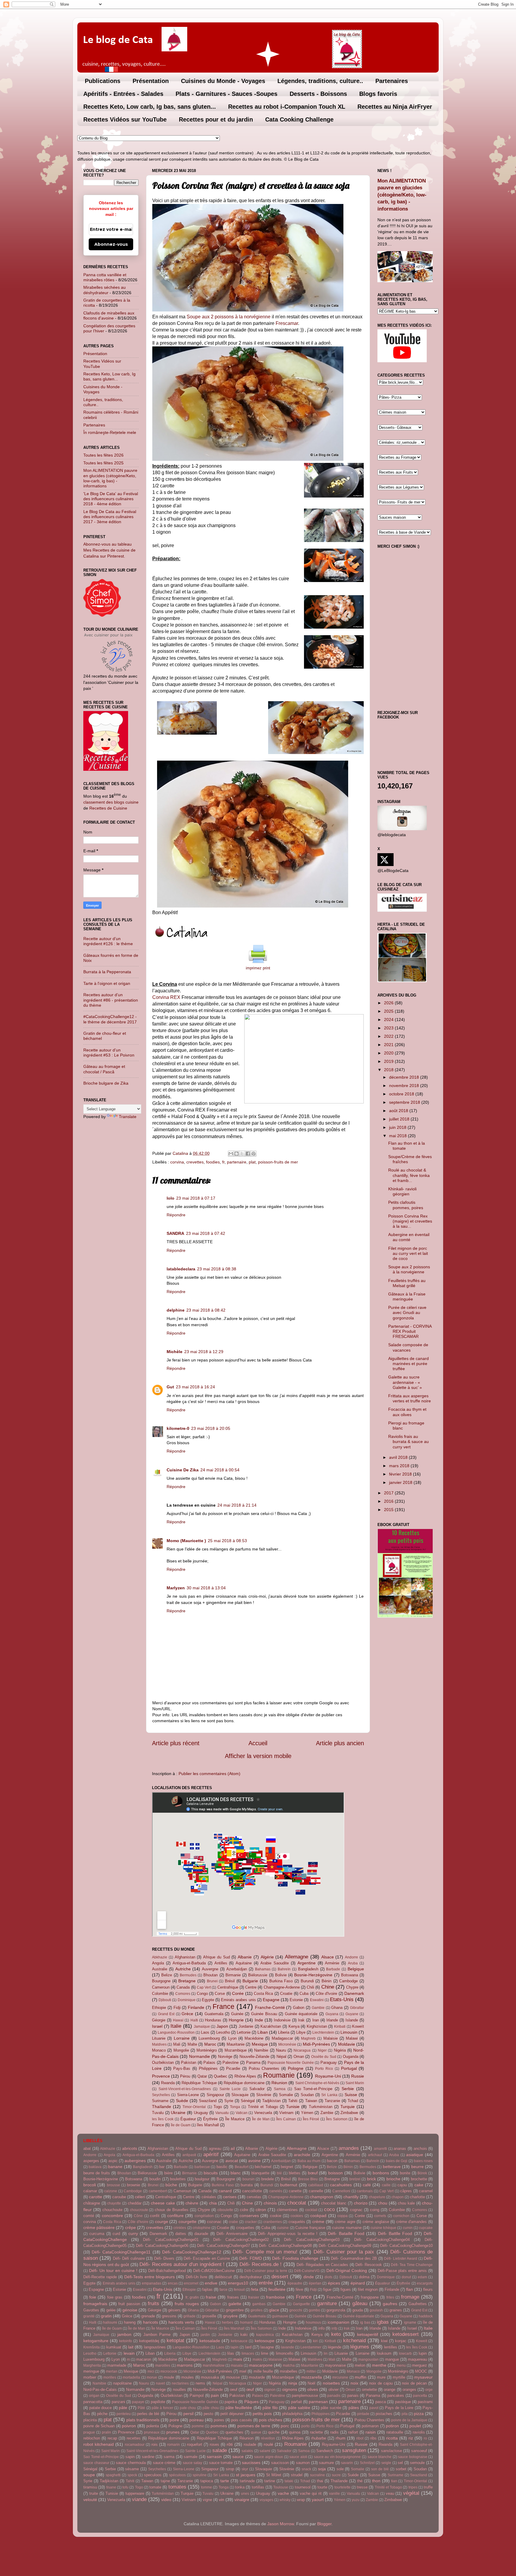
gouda (358, 2310)
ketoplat (175, 2340)
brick (371, 2179)
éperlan (315, 2283)
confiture (175, 2216)
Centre (251, 1987)
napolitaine (122, 2383)
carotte (96, 2197)
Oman (299, 2057)
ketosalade (210, 2341)
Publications (103, 81)
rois (155, 2444)
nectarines (180, 2383)
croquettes (245, 2228)
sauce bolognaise (413, 2457)
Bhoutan (211, 1975)
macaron (144, 2359)
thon (376, 2481)
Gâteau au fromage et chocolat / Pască (104, 1069)
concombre (112, 2216)
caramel (426, 2191)
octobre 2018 (402, 1094)
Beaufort (242, 2167)
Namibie (261, 2050)
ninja (293, 2383)
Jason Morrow (281, 2524)
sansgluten (354, 2450)
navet (160, 2383)
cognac (356, 2210)
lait (131, 2347)
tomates (177, 2487)
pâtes (354, 2408)
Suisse (351, 2095)
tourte (322, 2487)
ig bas (365, 2322)
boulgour (202, 2179)
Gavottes (91, 2310)
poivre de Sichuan (99, 2426)
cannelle (316, 2191)
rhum (341, 2438)
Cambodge (348, 1981)
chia (213, 2203)
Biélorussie (258, 1975)
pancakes (396, 2395)
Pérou (185, 2076)
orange (390, 2390)
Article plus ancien (340, 1743)
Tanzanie (332, 2101)
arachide (302, 2155)
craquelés (297, 2222)
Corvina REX (166, 997)
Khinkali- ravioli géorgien (402, 1191)
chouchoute (112, 2210)
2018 (389, 1070)
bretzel (355, 2179)
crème (318, 2222)
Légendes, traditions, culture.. (320, 81)
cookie (276, 2216)
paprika (231, 2402)
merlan (112, 2371)
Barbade (333, 1969)
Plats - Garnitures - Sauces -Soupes (226, 94)
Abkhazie (160, 1957)
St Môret (274, 2475)
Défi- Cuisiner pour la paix (344, 2252)
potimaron (370, 2426)
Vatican (242, 2113)
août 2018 (399, 1111)
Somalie (286, 2095)
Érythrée (210, 2119)
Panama (253, 2063)
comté (89, 2216)
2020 (389, 1053)
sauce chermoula (131, 2463)
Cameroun (161, 1987)
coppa (343, 2216)
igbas (383, 2322)
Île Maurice (235, 2119)
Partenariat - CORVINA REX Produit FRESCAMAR (410, 1331)
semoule (417, 2463)
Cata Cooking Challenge (299, 119)
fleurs (428, 2289)
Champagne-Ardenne (282, 1987)
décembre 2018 (405, 1077)
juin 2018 (398, 1127)
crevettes (195, 1162)
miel (243, 2371)
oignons (290, 2389)
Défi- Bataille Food (346, 2233)
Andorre (351, 1957)
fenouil (239, 2290)
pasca (381, 2402)
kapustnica (265, 2335)
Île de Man (261, 2119)
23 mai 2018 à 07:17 (196, 1198)
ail (233, 2148)
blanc (236, 2173)
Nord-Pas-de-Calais (100, 2390)
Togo (218, 2107)
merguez (420, 2365)
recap (112, 2438)
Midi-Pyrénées (316, 2044)
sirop (230, 2469)
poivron (129, 2426)
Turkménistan (321, 2107)
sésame (132, 2469)
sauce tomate (221, 2463)
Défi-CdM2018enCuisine (214, 2271)
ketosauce (239, 2341)
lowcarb (405, 2354)
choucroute (139, 2210)
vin (222, 2500)
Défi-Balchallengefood (167, 2271)
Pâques (251, 2402)
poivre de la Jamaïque (409, 2420)
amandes (349, 2148)
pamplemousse (305, 2395)
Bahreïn (284, 1969)
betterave (392, 2167)
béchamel (263, 2167)
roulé (268, 2444)
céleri (140, 2197)
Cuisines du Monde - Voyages (223, 81)
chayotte (114, 2203)
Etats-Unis (342, 1999)
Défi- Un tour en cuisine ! (113, 2270)
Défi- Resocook (369, 2265)
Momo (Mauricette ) (186, 1541)
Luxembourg (209, 2038)
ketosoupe (265, 2341)
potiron (392, 2426)
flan (410, 2289)
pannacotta (93, 2402)
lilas (231, 2353)
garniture (327, 2303)
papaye (138, 2402)
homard (246, 2322)
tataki (289, 2481)
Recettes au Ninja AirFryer (395, 107)
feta (255, 2289)
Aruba (353, 1963)
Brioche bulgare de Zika (106, 1083)
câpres (406, 2191)
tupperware (135, 2493)
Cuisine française (310, 2228)
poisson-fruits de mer (278, 1162)
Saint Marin (355, 2083)
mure (381, 2377)
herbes (228, 2322)
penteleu (124, 2414)
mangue (392, 2359)
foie (93, 2297)
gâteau (360, 2303)
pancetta (420, 2396)
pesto (208, 2414)
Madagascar (282, 2038)
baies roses (423, 2161)
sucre (336, 2475)
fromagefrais (95, 2304)
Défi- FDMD (250, 2258)
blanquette (260, 2173)
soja (322, 2469)
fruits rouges (187, 2304)
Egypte (208, 2000)
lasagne (267, 2347)
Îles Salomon (337, 2119)
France (224, 2007)
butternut (289, 2185)
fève (299, 2289)
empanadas (152, 2283)
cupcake (426, 2228)
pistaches (384, 2414)
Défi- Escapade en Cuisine (207, 2258)
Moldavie (347, 2044)
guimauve (280, 2316)
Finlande (196, 2007)
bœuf (313, 2173)
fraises (233, 2297)
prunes (173, 2432)
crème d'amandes (412, 2222)
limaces (248, 2354)
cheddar (135, 2203)
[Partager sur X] (242, 1154)
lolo (171, 1198)
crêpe (130, 2227)
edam (422, 2277)
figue (327, 2289)
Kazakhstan (271, 2026)
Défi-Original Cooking (347, 2270)
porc (285, 2426)
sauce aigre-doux (268, 2457)
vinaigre (242, 2500)
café (367, 2185)
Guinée (237, 2014)
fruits (153, 2303)
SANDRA (175, 1233)
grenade (148, 2316)
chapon (398, 2197)
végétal (411, 2493)
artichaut (375, 2155)
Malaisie (331, 2038)
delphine (176, 1310)
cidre (244, 2210)
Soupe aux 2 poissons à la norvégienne (229, 317)
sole (340, 2469)
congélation (204, 2216)
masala (237, 2365)
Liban (263, 2032)
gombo (314, 2310)
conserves (249, 2216)
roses (214, 2444)
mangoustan (368, 2359)
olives (313, 2389)
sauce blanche (380, 2457)
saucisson (280, 2463)
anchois (420, 2149)
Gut (170, 1387)
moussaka (210, 2377)
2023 (389, 1028)
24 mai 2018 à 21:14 (237, 1505)
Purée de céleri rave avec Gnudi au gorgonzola (407, 1313)
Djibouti (165, 2000)
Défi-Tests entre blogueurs (149, 2277)
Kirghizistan (317, 2026)
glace (274, 2310)
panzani (118, 2402)
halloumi (110, 2322)
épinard (358, 2283)
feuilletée (277, 2289)
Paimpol (197, 2395)
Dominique (187, 2000)
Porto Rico (324, 2069)
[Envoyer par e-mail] (231, 1154)
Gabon (299, 2008)
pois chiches (271, 2420)
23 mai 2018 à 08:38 (217, 1269)
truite (94, 2493)
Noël (311, 2383)
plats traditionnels (143, 2420)
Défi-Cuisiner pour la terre (266, 2271)
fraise (211, 2297)
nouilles (179, 2390)
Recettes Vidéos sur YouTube (125, 119)
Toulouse (281, 2487)
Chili (310, 1987)
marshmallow (214, 2365)
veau (390, 2493)
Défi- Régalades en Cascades (322, 2265)
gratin (106, 2316)
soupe (89, 2475)
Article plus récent (176, 1743)
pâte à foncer (162, 2408)
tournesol (303, 2487)
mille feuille (263, 2371)
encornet (191, 2283)
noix (354, 2383)
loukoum (384, 2353)
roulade (250, 2444)
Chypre (352, 1987)
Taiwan (311, 2101)
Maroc (210, 2044)
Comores (183, 1994)
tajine (165, 2481)
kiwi (384, 2341)
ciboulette (225, 2210)
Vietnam (286, 2113)
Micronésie (287, 2044)
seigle (386, 2463)
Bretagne (187, 1981)
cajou (402, 2185)
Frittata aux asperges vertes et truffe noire (410, 1398)
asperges (91, 2161)
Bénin (327, 1981)
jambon (124, 2334)
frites (390, 2297)
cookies (297, 2216)
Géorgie (159, 2020)
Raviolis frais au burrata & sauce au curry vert (408, 1442)
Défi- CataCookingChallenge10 (406, 2246)
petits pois (262, 2414)
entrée (266, 2283)
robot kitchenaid (99, 2444)
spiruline (200, 2475)
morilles (110, 2377)
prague (89, 2432)
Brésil (230, 1981)
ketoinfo (126, 2341)
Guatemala (214, 2014)
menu (401, 2365)
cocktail (311, 2210)
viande (139, 2499)
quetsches (234, 2432)
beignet (287, 2167)
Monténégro (207, 2050)
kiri (315, 2341)
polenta (153, 2426)
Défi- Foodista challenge (295, 2258)
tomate (155, 2487)
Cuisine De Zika (183, 1470)
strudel (297, 2475)
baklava (95, 2167)
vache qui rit (311, 2493)
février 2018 (401, 1474)
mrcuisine (340, 2377)
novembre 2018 (405, 1086)
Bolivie (281, 1975)
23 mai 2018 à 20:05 (211, 1428)
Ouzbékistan (163, 2063)
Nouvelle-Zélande (254, 2057)
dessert (280, 2276)
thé (360, 2481)
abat (87, 2149)
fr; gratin (192, 2297)
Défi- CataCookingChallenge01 (171, 2240)
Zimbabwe (349, 2113)
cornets (380, 2216)
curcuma (97, 2234)
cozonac (214, 2222)
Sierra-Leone (188, 2095)
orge (429, 2390)
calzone (111, 2191)
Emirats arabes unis (238, 2000)
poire (174, 2420)
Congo (202, 1994)
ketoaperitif (368, 2334)
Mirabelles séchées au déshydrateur (105, 290)
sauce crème (164, 2463)
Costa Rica (263, 1994)
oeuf (234, 2390)
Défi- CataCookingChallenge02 (241, 2240)
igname (410, 2322)
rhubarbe (319, 2438)
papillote (158, 2402)
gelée (111, 2310)
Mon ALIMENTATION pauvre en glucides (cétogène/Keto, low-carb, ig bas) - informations (110, 478)
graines (396, 2310)
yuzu (356, 2500)
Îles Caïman (286, 2119)
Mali (177, 2044)
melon (360, 2365)
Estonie (296, 2000)
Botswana (350, 1975)
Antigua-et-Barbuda (189, 1963)
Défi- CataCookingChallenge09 (345, 2246)
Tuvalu (158, 2113)
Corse (220, 1994)
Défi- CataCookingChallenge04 (382, 2240)
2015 (389, 1510)
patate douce (101, 2408)
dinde (309, 2277)
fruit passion (129, 2304)
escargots (425, 2283)
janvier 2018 (401, 1482)
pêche (102, 2414)
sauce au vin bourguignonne (337, 2457)
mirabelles (289, 2371)
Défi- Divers (164, 2258)
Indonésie (282, 2020)
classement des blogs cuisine (111, 802)
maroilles (163, 2365)
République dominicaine (244, 2083)
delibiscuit (223, 2277)
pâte (123, 2408)
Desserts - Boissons (318, 94)
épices (334, 2283)
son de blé (380, 2469)
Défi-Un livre (196, 2277)
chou (383, 2203)
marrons (185, 2365)
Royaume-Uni (328, 2076)
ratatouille (395, 2432)
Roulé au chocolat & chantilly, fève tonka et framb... (409, 1175)
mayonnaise (335, 2365)
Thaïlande (162, 2107)
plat (252, 1162)
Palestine (231, 2063)
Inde (259, 2020)
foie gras (115, 2297)
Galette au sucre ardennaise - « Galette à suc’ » (405, 1382)
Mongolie (181, 2050)
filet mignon (368, 2289)
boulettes (178, 2179)
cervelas (254, 2197)
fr (223, 1162)
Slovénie (264, 2095)
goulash (376, 2310)
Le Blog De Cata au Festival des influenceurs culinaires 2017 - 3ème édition (110, 517)
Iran (316, 2020)
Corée (238, 1993)
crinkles (180, 2228)
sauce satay (193, 2463)
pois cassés (242, 2420)
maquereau (417, 2359)
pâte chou (211, 2408)
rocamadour (135, 2445)
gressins (169, 2316)
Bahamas (263, 1969)
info (321, 2328)
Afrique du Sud (216, 1957)
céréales (209, 2197)
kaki (244, 2335)
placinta (90, 2420)
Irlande (332, 2020)
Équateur (188, 2119)
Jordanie (246, 2026)
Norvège (225, 2057)
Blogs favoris (378, 94)
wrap (301, 2500)
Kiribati (340, 2027)
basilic (222, 2167)
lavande (288, 2347)
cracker (251, 2222)
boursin (249, 2179)
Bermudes (188, 1975)
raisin (371, 2432)
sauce (238, 2457)
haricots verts (181, 2322)
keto (336, 2334)
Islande (352, 2020)
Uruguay (201, 2113)
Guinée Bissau (264, 2014)
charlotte (417, 2197)
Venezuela (263, 2113)
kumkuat (114, 2347)
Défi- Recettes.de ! (261, 2264)
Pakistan (189, 2063)
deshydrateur (251, 2277)
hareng (130, 2322)
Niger (322, 2050)
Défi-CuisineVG (307, 2271)
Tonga (235, 2107)
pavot (374, 2408)
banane (115, 2167)
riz (411, 2438)
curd (116, 2234)
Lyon (232, 2038)
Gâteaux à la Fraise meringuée (407, 1297)
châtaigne (92, 2203)
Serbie (348, 2089)
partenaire (237, 1162)
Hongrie (236, 2020)
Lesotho (223, 2032)
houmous (313, 2322)
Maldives (159, 2044)
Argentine (307, 1963)
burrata (247, 2185)
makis (257, 2359)
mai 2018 (398, 1136)
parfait (297, 2402)
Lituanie (159, 2038)
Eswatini (317, 2000)
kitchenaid (354, 2340)
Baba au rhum (309, 2161)
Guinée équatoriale (301, 2014)
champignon (322, 2197)
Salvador (257, 2089)
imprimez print (258, 968)
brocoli (90, 2185)
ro (425, 2438)
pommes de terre (254, 2426)
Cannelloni (341, 2191)
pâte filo (270, 2408)
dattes (181, 2234)
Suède (182, 2101)
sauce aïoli (298, 2457)
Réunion (279, 2083)
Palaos (209, 2063)
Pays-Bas (182, 2068)
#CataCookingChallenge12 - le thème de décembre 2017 (110, 1019)
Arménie (332, 1963)
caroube (119, 2197)
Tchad (353, 2101)
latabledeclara (181, 1269)
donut (406, 2277)
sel (400, 2463)
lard (248, 2347)
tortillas (258, 2487)
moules (188, 2377)
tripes (413, 2487)
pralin (106, 2432)
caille (386, 2185)
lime (265, 2353)
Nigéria (340, 2050)
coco (329, 2209)
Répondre (176, 1215)
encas (173, 2283)
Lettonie (244, 2032)
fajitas (207, 2289)
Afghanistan (185, 1957)
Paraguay (329, 2063)
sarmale (191, 2457)
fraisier (254, 2297)
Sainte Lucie (230, 2089)
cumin (408, 2228)
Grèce (187, 2014)
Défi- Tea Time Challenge (412, 2265)
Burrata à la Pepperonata (107, 972)
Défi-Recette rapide (100, 2277)
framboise (275, 2297)
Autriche (183, 1969)
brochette (419, 2179)
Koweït (358, 2026)
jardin (205, 2335)
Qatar (202, 2076)
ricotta (392, 2438)
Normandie (199, 2056)
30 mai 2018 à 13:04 (206, 1588)
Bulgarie (250, 1981)
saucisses (251, 2463)
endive (211, 2283)
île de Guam (181, 2125)
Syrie (229, 2101)
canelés (276, 2191)
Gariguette (301, 2304)
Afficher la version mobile (258, 1756)
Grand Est (166, 2014)
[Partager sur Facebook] (248, 1154)
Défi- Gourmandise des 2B (354, 2258)
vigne (207, 2500)
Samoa (280, 2089)
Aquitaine (244, 1963)
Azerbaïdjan (237, 1969)
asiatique (415, 2155)
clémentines (287, 2210)
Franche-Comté (270, 2007)
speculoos (153, 2475)
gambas (259, 2304)
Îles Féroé (311, 2119)
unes (245, 2494)
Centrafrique (228, 1987)
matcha (289, 2365)
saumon (303, 2463)
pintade (363, 2414)
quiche (274, 2432)
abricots (130, 2148)
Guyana (332, 2014)
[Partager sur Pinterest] (254, 1154)
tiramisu (90, 2487)
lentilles (391, 2347)
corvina (177, 1162)
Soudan (307, 2095)
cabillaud (316, 2185)
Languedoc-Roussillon (176, 2032)
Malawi (352, 2038)
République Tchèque (199, 2083)
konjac (401, 2341)
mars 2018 (400, 1466)
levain (129, 2353)
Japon (222, 2026)
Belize (167, 1975)
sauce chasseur (96, 2463)
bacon (332, 2161)
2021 (389, 1045)
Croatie (286, 1994)
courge (162, 2222)
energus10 (238, 2283)
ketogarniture (96, 2341)
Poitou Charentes (264, 2068)
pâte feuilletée (239, 2408)
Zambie (327, 2113)
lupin (423, 2353)
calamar (90, 2191)
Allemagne (297, 1957)
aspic (113, 2161)
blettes (295, 2173)
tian (394, 2481)
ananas (400, 2149)
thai (320, 2481)
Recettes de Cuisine (108, 808)
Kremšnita (92, 2347)
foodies (213, 1162)
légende (335, 2347)
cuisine (283, 2228)
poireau (196, 2420)
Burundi (307, 1981)
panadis (334, 2396)
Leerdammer (311, 2347)
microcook (169, 2371)
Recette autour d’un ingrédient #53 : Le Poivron (109, 1053)
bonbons (381, 2173)
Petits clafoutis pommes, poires (406, 1205)
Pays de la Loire (399, 2408)
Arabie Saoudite (275, 1963)
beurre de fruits (97, 2173)
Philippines (208, 2068)
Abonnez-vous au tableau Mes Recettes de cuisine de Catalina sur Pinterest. (109, 550)
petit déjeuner (232, 2414)
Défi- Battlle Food (395, 2233)
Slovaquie (240, 2095)
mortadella (131, 2377)
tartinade (247, 2481)
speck (132, 2475)
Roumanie (279, 2075)
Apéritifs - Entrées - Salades (123, 94)
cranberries (273, 2222)
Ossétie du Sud (324, 2057)
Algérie (267, 1957)
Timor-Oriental (194, 2107)
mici (151, 2371)
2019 (389, 1061)
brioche (393, 2179)
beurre (417, 2167)
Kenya (294, 2026)
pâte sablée (299, 2408)
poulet (415, 2426)
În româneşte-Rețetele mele (110, 432)
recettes (134, 2438)
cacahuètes (341, 2185)
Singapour (215, 2095)
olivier (334, 2390)
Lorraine (182, 2038)
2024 (389, 1020)
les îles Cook (163, 2119)
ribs (373, 2438)
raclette (316, 2432)
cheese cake (163, 2203)
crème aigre (345, 2222)
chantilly (351, 2197)
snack (306, 2469)
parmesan (318, 2402)
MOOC (421, 2371)
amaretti (380, 2149)
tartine (270, 2481)
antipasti (189, 2155)
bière (168, 2173)
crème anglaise (376, 2222)
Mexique (260, 2044)
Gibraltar (357, 2008)
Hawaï (178, 2020)
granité (89, 2316)
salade (220, 2450)
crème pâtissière (99, 2227)
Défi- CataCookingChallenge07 (223, 2246)
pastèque (403, 2402)
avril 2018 (399, 1457)
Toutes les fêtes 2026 (103, 455)
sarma (169, 2457)
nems (200, 2383)
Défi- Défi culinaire (129, 2258)
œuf (250, 2389)
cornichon (401, 2216)
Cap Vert (204, 1987)
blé (279, 2173)
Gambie (318, 2008)
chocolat (297, 2203)
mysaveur (423, 2377)
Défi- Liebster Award (401, 2259)
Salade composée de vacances (408, 1347)
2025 (389, 1011)
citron (261, 2210)
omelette (369, 2390)
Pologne (296, 2068)
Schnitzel (367, 2463)
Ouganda (351, 2057)
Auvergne (210, 1969)
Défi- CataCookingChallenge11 (121, 2252)
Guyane (352, 2014)
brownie (133, 2185)
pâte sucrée (331, 2408)
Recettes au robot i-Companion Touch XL (287, 107)
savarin (347, 2463)
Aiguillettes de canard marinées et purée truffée (408, 1364)
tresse (362, 2487)
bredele (268, 2179)
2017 (389, 1493)
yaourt (318, 2500)
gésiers (174, 2310)
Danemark (354, 1993)
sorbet (401, 2469)
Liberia (284, 2032)
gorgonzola (336, 2310)
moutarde (257, 2377)
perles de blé (148, 2414)
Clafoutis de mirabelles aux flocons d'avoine (109, 316)
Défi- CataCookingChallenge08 (285, 2246)
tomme (206, 2487)
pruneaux (152, 2432)
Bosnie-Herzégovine (313, 1975)
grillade (189, 2316)
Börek (422, 2173)
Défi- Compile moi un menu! (265, 2252)
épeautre (295, 2283)
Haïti (194, 2020)
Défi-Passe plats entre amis (402, 2271)
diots (328, 2277)
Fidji (177, 2008)
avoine (254, 2161)
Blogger (324, 2524)
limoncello (285, 2353)
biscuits (211, 2173)
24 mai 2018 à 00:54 (220, 1470)
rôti (230, 2444)
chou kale (406, 2203)
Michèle (175, 1352)
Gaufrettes (418, 2304)
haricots (150, 2322)
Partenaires (392, 81)
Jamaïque (202, 2027)
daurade (201, 2234)
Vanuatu (222, 2113)
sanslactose (391, 2451)
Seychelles (161, 2095)
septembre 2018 (405, 1102)
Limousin (349, 2032)
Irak (301, 2020)
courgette (188, 2222)
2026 (389, 1003)
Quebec (221, 2076)
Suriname (160, 2101)
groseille (209, 2316)
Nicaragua (302, 2050)
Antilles (221, 1963)
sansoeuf (419, 2451)
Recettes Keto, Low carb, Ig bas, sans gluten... (150, 107)
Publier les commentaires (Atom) (209, 1774)
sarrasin (214, 2457)
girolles (257, 2310)
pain (215, 2395)
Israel (157, 2026)
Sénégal (248, 2101)
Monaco (159, 2050)
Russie (358, 2076)
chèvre (192, 2203)
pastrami (425, 2402)
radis (334, 2432)
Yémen (307, 2113)
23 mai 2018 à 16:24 (195, 1387)
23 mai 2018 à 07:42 (206, 1233)
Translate (128, 1117)
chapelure (377, 2197)
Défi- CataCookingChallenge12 (192, 2252)
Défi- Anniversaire (232, 2234)
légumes (360, 2347)
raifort (353, 2432)
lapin (235, 2347)
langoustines (155, 2347)
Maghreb (308, 2038)
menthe (379, 2365)
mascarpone (261, 2365)
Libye (301, 2032)
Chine (328, 1987)
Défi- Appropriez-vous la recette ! (288, 2234)
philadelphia (292, 2414)
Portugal (349, 2068)
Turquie (348, 2107)
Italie (176, 2026)
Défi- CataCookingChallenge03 (312, 2240)
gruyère (230, 2316)
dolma (364, 2277)
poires (219, 2420)
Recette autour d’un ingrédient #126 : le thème (108, 941)
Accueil (258, 1743)
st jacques (246, 2475)
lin (326, 2354)
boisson (335, 2173)
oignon (270, 2390)
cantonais (365, 2191)
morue (152, 2377)
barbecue (202, 2167)
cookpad (318, 2216)
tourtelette (343, 2487)
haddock (426, 2316)
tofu (125, 2487)
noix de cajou (381, 2383)
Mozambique (236, 2050)
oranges (409, 2390)
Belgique (356, 1969)
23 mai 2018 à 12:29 (204, 1352)
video (166, 2500)
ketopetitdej (149, 2341)
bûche (171, 2185)
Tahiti (293, 2101)
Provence (161, 2076)
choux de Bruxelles (172, 2210)
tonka (240, 2487)
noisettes (331, 2383)
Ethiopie (159, 2008)
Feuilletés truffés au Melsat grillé (407, 1283)
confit (155, 2216)
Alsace (328, 1957)
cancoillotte (252, 2191)
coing (375, 2210)
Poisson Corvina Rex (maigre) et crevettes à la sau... (410, 1221)
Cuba (304, 1994)
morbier (90, 2377)
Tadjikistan (271, 2101)
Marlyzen (176, 1588)
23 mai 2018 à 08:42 (206, 1310)
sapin (130, 2457)
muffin (361, 2377)
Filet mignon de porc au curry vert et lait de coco (408, 1254)
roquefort (195, 2444)
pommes (219, 2426)
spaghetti (113, 2475)
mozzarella (312, 2377)
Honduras (213, 2020)
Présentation (151, 81)
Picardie (233, 2068)
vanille (334, 2494)
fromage (410, 2297)
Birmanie (233, 1975)
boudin (155, 2179)
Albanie (245, 1957)
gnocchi (296, 2310)
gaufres (390, 2304)
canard (225, 2191)
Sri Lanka (329, 2095)
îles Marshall (208, 2125)
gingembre (235, 2310)
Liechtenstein (323, 2032)
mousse (233, 2377)
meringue (91, 2371)
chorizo (361, 2203)
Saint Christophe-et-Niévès (317, 2083)
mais (238, 2359)
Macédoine (254, 2038)
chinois (270, 2203)
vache (283, 2493)
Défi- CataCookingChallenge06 (162, 2246)
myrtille (399, 2377)
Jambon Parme (157, 2335)
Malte (192, 2044)
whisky (285, 2500)
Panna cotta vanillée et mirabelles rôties (105, 277)
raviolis (419, 2432)
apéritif (211, 2154)
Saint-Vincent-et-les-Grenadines (185, 2089)
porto (305, 2426)
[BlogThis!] (236, 1154)
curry (133, 2233)
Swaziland (208, 2101)
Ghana (337, 2008)
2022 (389, 1036)
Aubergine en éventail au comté (409, 1237)
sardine (148, 2457)
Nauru (281, 2050)
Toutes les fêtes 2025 (103, 463)
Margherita (92, 2365)
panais (353, 2395)
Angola (158, 1963)
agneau (215, 2149)
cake (419, 2185)
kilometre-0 (178, 1428)
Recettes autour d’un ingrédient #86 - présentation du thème (111, 1000)
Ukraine (178, 2113)
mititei (311, 2371)
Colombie (160, 1994)
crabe (233, 2222)
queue (256, 2432)
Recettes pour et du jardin (216, 119)
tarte (225, 2481)
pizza (419, 2414)
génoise (130, 2310)
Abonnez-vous (111, 244)
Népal (281, 2057)
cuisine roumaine (347, 2228)
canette (295, 2191)
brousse (113, 2185)
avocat (232, 2161)
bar (162, 2167)
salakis (247, 2451)
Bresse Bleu (308, 2179)
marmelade (117, 2365)
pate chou (188, 2408)
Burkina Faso (281, 1981)
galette (235, 2304)
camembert (158, 2191)
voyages (266, 2500)
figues (346, 2289)
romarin (173, 2445)
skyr (245, 2469)
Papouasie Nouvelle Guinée (291, 2063)
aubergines (135, 2161)
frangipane (370, 2297)
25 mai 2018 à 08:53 (227, 1541)
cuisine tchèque (383, 2228)
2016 (389, 1501)
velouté (90, 2500)
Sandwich (325, 2451)
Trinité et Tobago (263, 2107)
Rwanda (168, 2083)
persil (188, 2414)
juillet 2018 (400, 1119)
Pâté (141, 2408)
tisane (111, 2487)
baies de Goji (397, 2161)
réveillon (268, 2438)
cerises (230, 2197)
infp (334, 2328)
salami (265, 2451)
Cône (138, 2216)
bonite (405, 2173)
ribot (360, 2438)
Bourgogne (161, 1981)
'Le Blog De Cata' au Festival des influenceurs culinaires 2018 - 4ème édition (111, 499)
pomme (198, 2426)
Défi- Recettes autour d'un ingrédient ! (182, 2264)
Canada (183, 1987)
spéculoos (177, 2475)
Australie (160, 1969)
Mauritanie (236, 2044)
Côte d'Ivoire (326, 1994)
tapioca (207, 2481)
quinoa (295, 2432)
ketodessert (406, 2334)
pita (405, 2414)
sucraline (317, 2475)
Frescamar (287, 323)
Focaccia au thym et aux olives (407, 1412)
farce (224, 2290)
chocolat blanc (334, 2203)
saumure (326, 2463)
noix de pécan (414, 2383)
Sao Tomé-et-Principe (313, 2089)
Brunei (212, 1981)
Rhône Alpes (245, 2076)
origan (94, 2396)
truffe (428, 2487)
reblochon (92, 2438)
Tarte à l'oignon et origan (107, 983)
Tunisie (293, 2107)
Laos (205, 2032)
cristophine (202, 2228)
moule (169, 2377)
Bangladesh (308, 1969)
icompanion (338, 2322)
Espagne (271, 2000)
